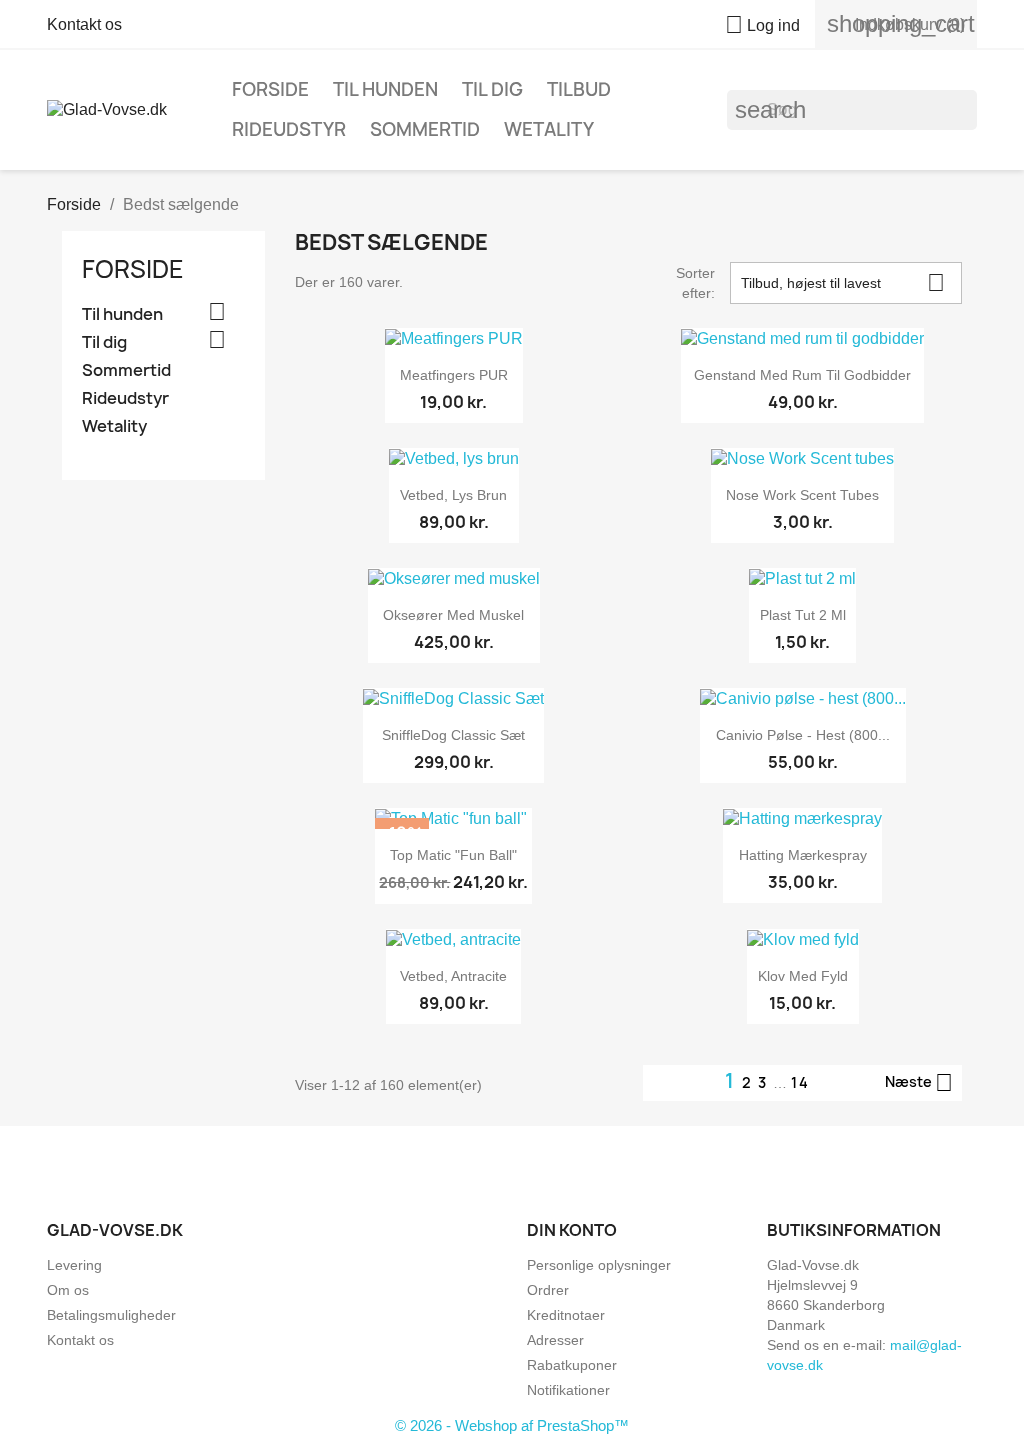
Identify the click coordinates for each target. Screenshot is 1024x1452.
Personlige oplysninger (599, 1265)
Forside (270, 89)
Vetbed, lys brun (453, 495)
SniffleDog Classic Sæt (453, 735)
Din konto (572, 1230)
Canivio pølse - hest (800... (803, 735)
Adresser (555, 1340)
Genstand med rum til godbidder (802, 375)
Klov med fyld (803, 976)
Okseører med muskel (453, 615)
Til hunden (385, 89)
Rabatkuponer (572, 1365)
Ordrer (548, 1290)
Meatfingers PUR (454, 375)
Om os (68, 1290)
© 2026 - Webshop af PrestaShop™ (512, 1425)
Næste (919, 1083)
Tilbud (579, 89)
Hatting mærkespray (803, 855)
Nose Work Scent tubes (802, 495)
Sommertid (425, 129)
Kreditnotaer (566, 1315)
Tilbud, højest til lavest (843, 282)
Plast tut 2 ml (803, 615)
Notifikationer (568, 1390)
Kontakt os (84, 24)
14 (800, 1082)
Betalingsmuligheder (111, 1315)
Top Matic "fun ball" (453, 855)
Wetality (549, 129)
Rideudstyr (289, 129)
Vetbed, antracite (453, 976)
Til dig (492, 89)
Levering (74, 1265)
